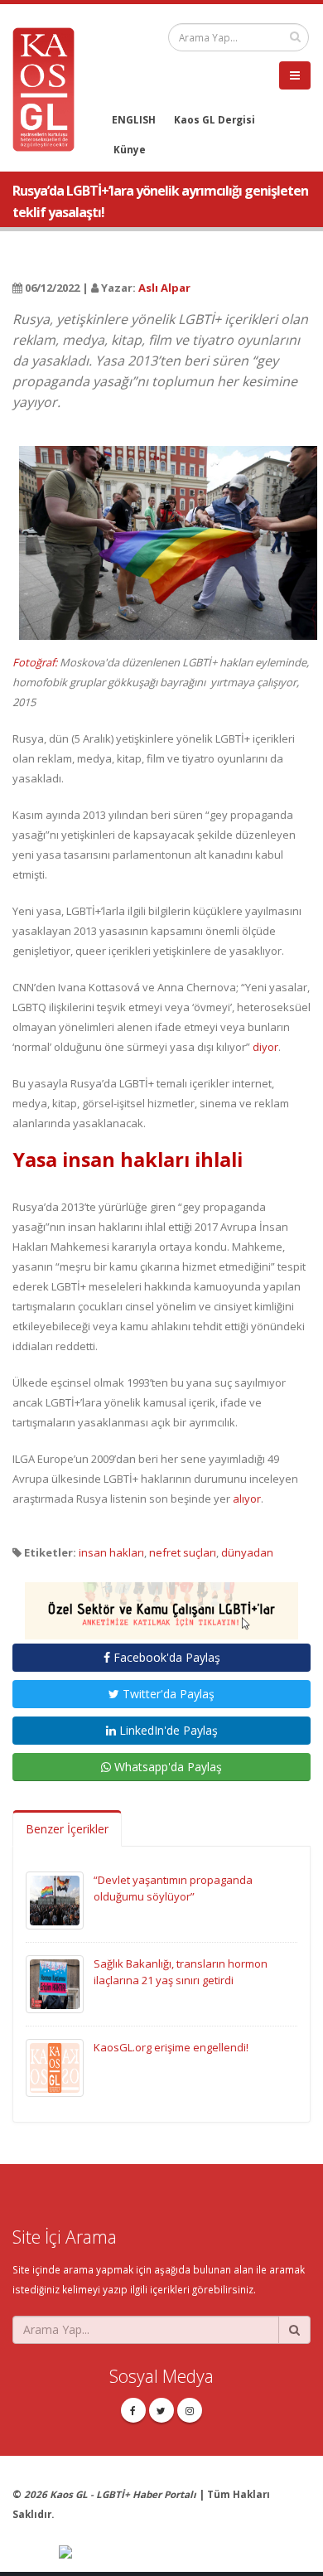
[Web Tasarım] (185, 2554)
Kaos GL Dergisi (215, 119)
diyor (265, 1047)
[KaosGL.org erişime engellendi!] (55, 2066)
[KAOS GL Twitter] (161, 2410)
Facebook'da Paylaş (165, 1657)
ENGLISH (134, 119)
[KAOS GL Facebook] (133, 2410)
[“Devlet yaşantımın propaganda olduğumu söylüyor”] (55, 1899)
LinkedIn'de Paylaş (167, 1730)
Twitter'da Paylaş (167, 1694)
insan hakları (111, 1552)
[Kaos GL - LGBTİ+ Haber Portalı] (50, 88)
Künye (130, 149)
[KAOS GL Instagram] (190, 2410)
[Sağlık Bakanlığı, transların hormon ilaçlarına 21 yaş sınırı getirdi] (55, 1983)
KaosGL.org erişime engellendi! (171, 2047)
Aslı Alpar (164, 288)
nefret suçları (183, 1552)
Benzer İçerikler (67, 1829)
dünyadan (247, 1552)
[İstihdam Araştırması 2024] (161, 1603)
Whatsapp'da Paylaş (166, 1767)
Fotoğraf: (36, 662)
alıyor (247, 1499)
